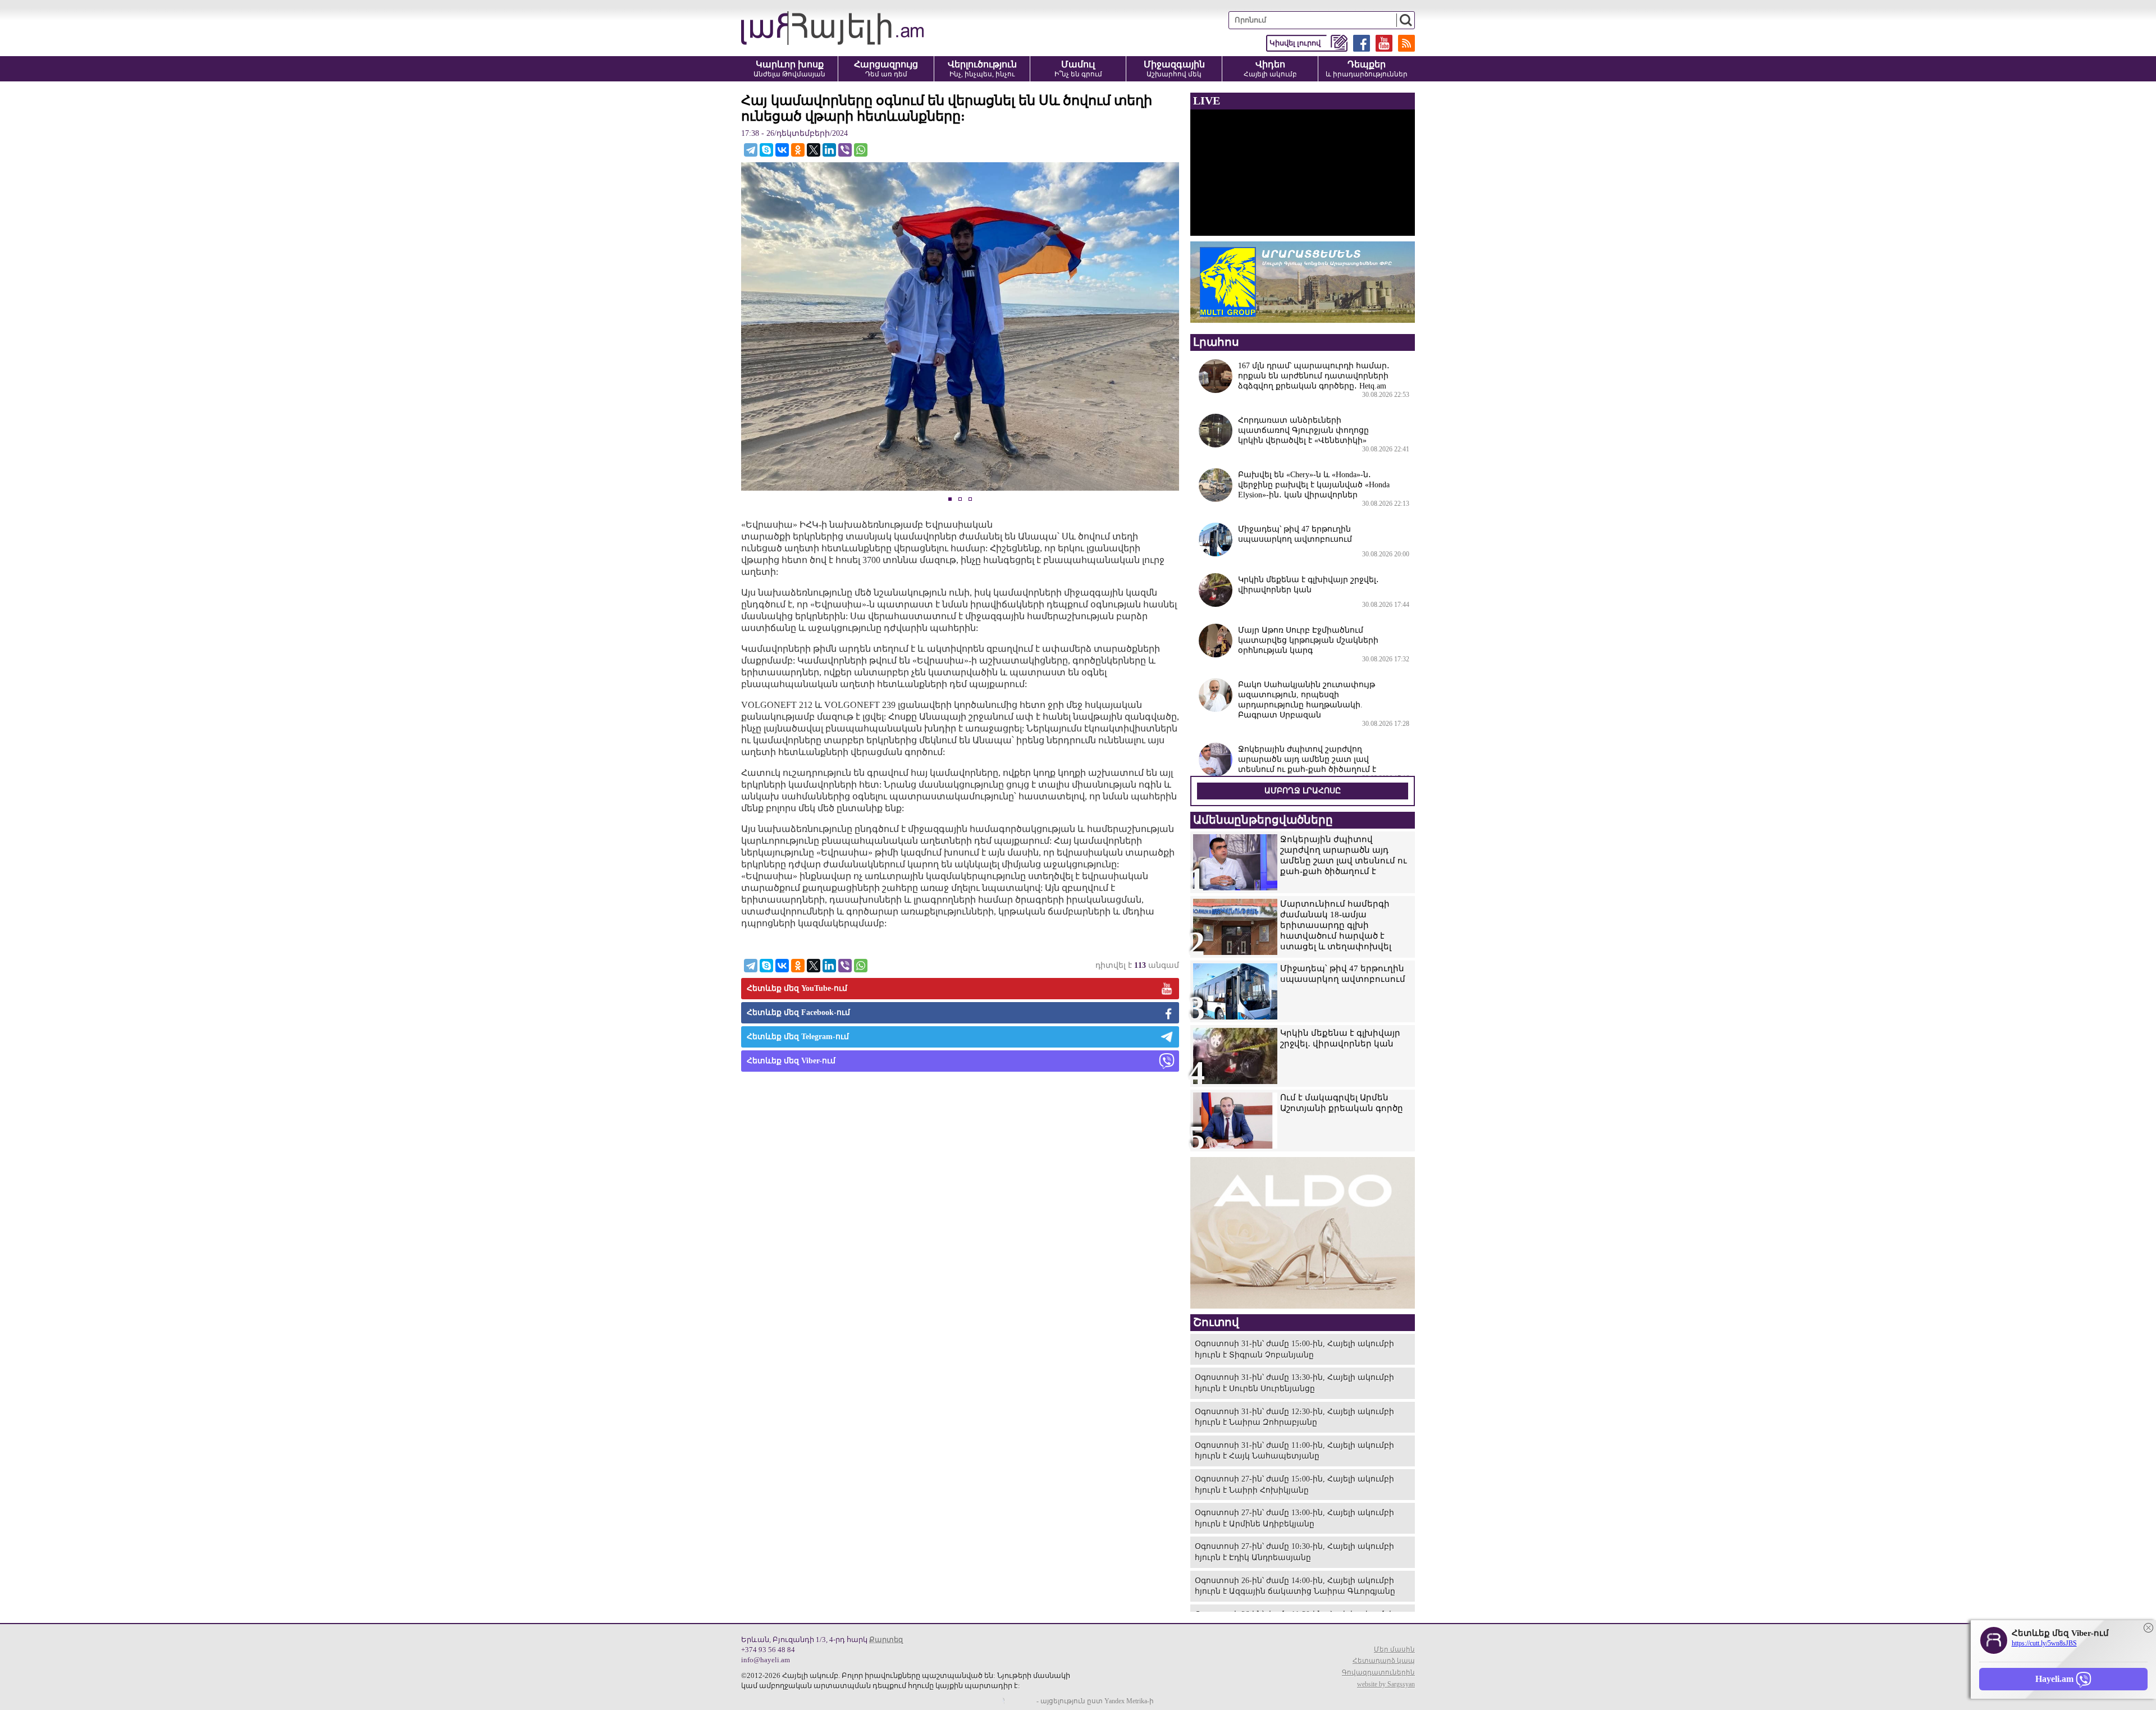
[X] (814, 150)
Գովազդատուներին (1378, 1672)
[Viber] (845, 150)
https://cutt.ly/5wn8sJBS (2044, 1643)
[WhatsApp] (861, 150)
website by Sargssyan (1386, 1684)
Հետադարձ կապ (1384, 1661)
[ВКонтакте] (782, 150)
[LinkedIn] (829, 150)
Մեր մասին (1394, 1649)
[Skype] (766, 150)
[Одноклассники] (798, 150)
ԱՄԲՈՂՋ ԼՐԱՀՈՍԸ (1303, 791)
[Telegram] (751, 150)
